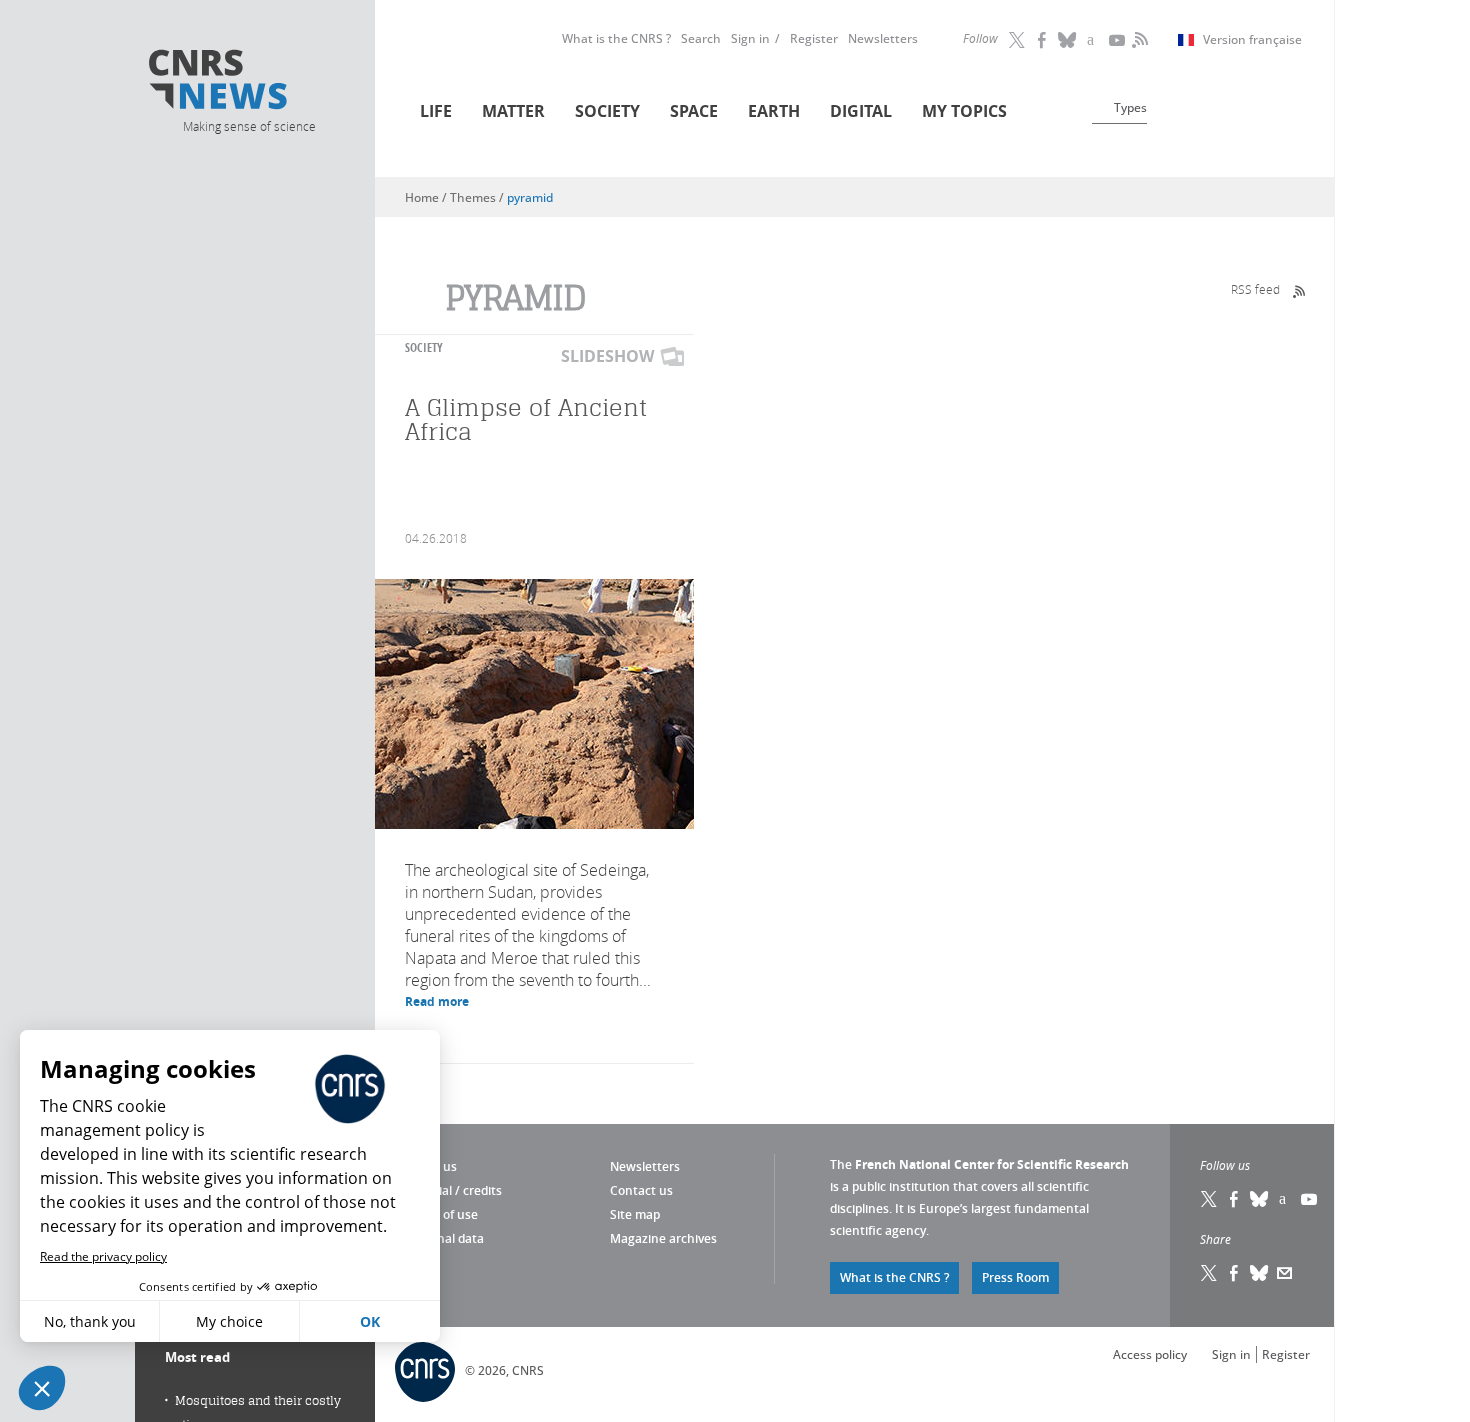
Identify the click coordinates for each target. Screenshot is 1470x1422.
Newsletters (883, 38)
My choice (229, 1321)
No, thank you (90, 1321)
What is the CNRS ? (616, 38)
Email (1285, 1273)
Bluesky (1260, 1199)
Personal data (444, 1238)
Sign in (750, 38)
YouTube (1118, 40)
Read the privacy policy (103, 1256)
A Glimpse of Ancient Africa (526, 419)
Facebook (1043, 40)
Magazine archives (663, 1238)
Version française (1252, 40)
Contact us (641, 1190)
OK (370, 1321)
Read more (437, 1001)
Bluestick (1068, 40)
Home (422, 197)
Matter (513, 111)
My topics (964, 111)
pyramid (530, 197)
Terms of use (441, 1214)
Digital (861, 111)
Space (694, 111)
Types (1130, 107)
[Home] (248, 82)
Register (814, 38)
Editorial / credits (453, 1190)
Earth (774, 111)
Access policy (1150, 1354)
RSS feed (1255, 289)
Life (436, 111)
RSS (1138, 40)
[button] (42, 1388)
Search (701, 38)
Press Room (1015, 1277)
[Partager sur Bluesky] (1260, 1273)
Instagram (1093, 40)
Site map (635, 1214)
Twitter (1018, 40)
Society (607, 111)
